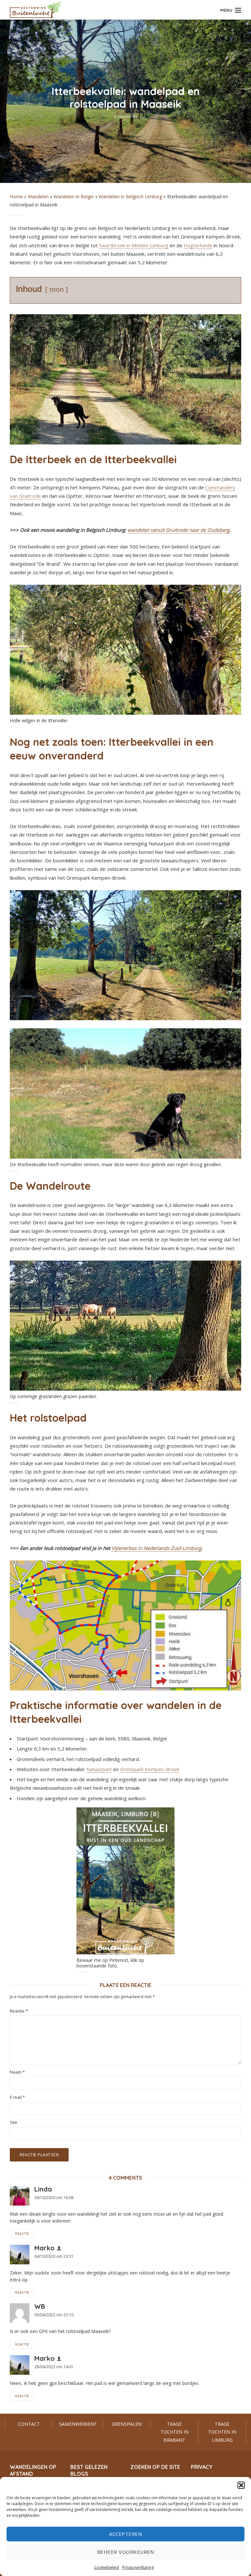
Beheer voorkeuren (126, 2552)
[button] (241, 2485)
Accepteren (125, 2534)
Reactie (19, 2011)
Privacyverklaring (138, 2567)
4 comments (126, 116)
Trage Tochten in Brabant (175, 2432)
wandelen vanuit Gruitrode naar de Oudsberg (178, 530)
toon (57, 289)
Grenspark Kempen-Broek (150, 1769)
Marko (44, 2248)
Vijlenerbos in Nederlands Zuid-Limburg (156, 1548)
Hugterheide (198, 245)
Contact (29, 2424)
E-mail (17, 2097)
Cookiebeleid (107, 2567)
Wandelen (38, 196)
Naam (17, 2072)
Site (14, 2122)
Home (16, 196)
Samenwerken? (78, 2424)
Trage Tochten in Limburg (222, 2432)
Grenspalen (127, 2424)
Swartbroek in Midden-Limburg (134, 245)
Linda (43, 2189)
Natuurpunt (99, 1769)
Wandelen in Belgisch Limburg (130, 196)
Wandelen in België (74, 196)
